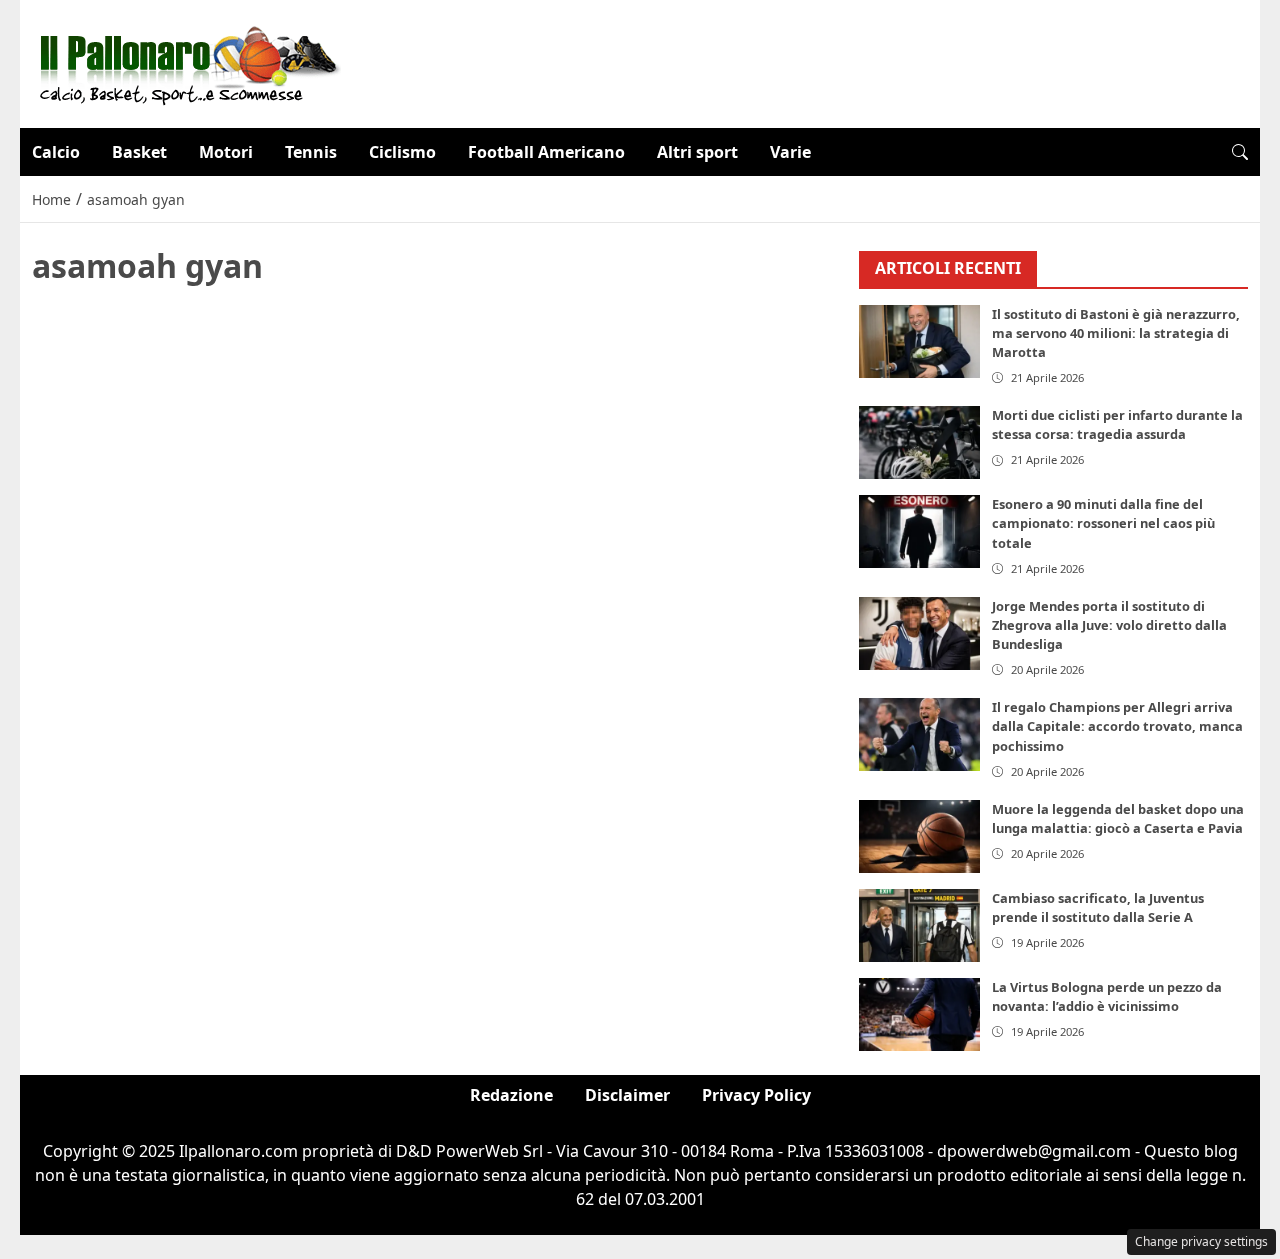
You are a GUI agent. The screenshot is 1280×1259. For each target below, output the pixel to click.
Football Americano (546, 152)
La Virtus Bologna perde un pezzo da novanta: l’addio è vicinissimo (1107, 996)
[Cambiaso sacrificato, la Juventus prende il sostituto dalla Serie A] (920, 925)
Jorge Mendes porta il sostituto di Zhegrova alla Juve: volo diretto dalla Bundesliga (1109, 625)
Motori (226, 152)
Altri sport (697, 152)
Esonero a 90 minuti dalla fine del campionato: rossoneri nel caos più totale (1103, 523)
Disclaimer (627, 1095)
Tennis (311, 152)
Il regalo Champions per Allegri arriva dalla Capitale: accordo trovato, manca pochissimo (1117, 726)
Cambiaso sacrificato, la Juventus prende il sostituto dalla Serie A (1098, 907)
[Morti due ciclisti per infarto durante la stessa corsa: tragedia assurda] (920, 442)
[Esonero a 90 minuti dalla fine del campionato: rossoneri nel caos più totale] (920, 531)
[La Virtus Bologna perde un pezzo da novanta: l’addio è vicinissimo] (920, 1014)
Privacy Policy (756, 1095)
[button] (1240, 152)
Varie (790, 152)
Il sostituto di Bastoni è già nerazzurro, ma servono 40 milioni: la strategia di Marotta (1116, 333)
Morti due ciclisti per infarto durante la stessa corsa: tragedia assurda (1117, 424)
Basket (139, 152)
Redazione (511, 1095)
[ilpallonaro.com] (186, 62)
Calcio (56, 152)
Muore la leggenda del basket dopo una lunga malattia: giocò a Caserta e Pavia (1118, 818)
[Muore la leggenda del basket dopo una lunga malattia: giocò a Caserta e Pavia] (920, 836)
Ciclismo (402, 152)
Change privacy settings (1201, 1241)
